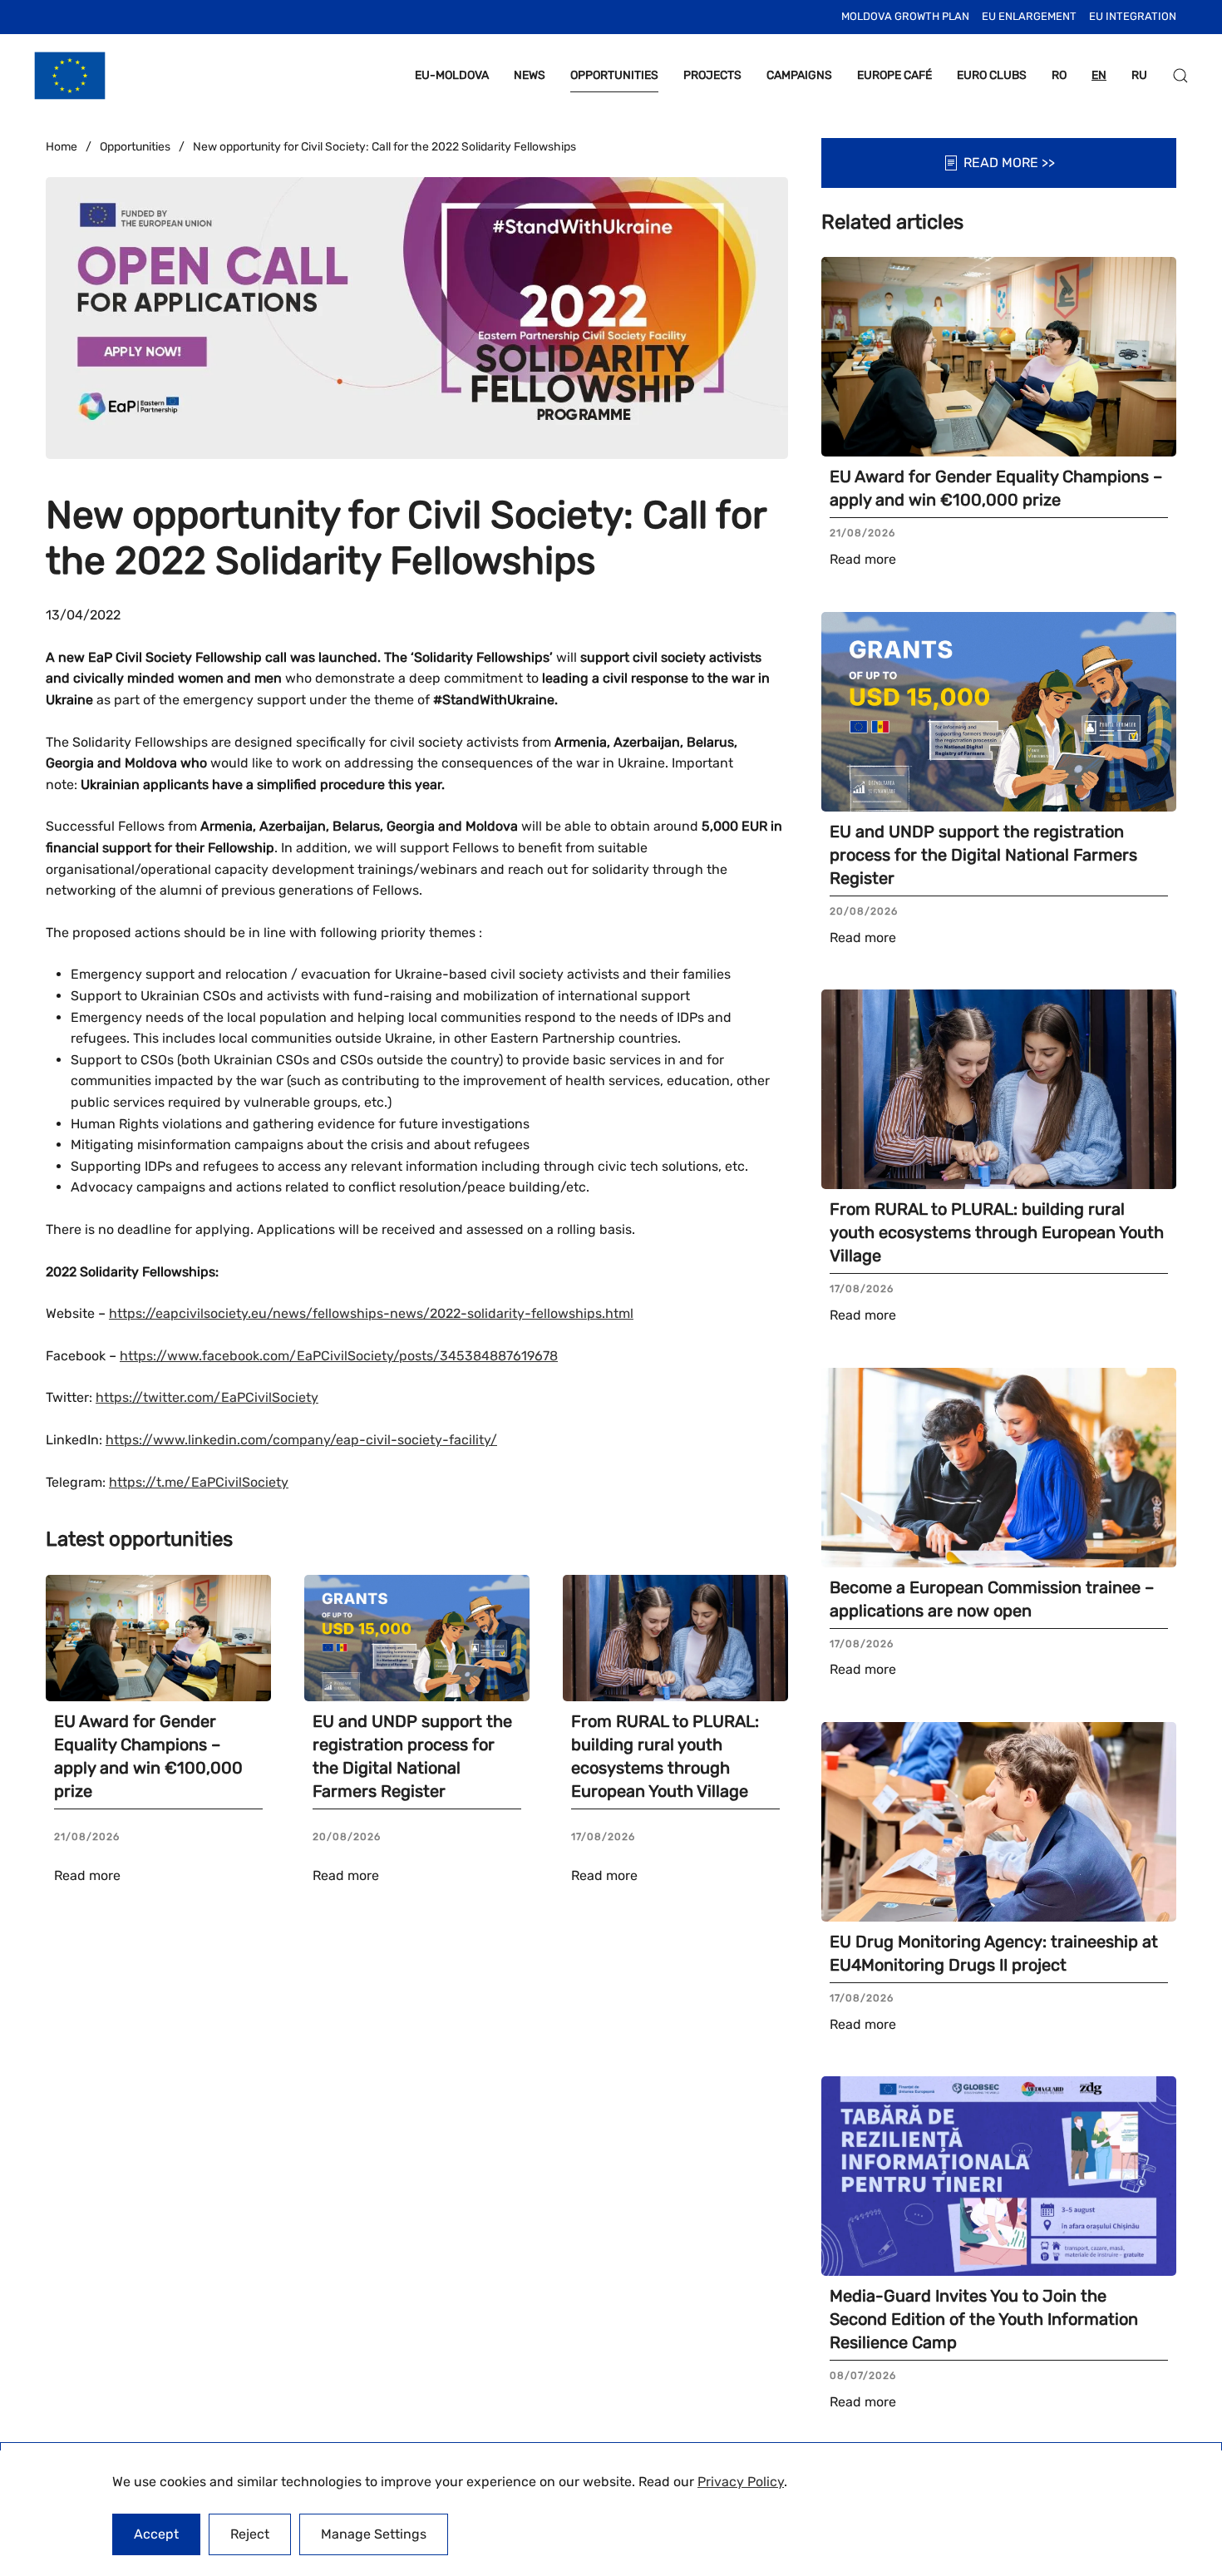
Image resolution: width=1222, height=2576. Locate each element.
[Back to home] (70, 76)
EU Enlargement (1029, 16)
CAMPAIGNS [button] (799, 75)
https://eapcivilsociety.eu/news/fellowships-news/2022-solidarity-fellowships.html (371, 1313)
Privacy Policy (741, 2482)
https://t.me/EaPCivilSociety (199, 1482)
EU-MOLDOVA (452, 75)
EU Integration (1133, 16)
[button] (1180, 76)
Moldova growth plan (905, 16)
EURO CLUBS (992, 75)
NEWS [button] (530, 75)
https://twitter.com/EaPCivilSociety (207, 1397)
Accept (156, 2534)
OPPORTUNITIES (614, 75)
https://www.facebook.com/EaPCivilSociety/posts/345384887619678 (339, 1356)
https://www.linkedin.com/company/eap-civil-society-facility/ (301, 1440)
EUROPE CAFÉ (894, 75)
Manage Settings (374, 2534)
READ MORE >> (1009, 163)
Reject (250, 2534)
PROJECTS (712, 75)
